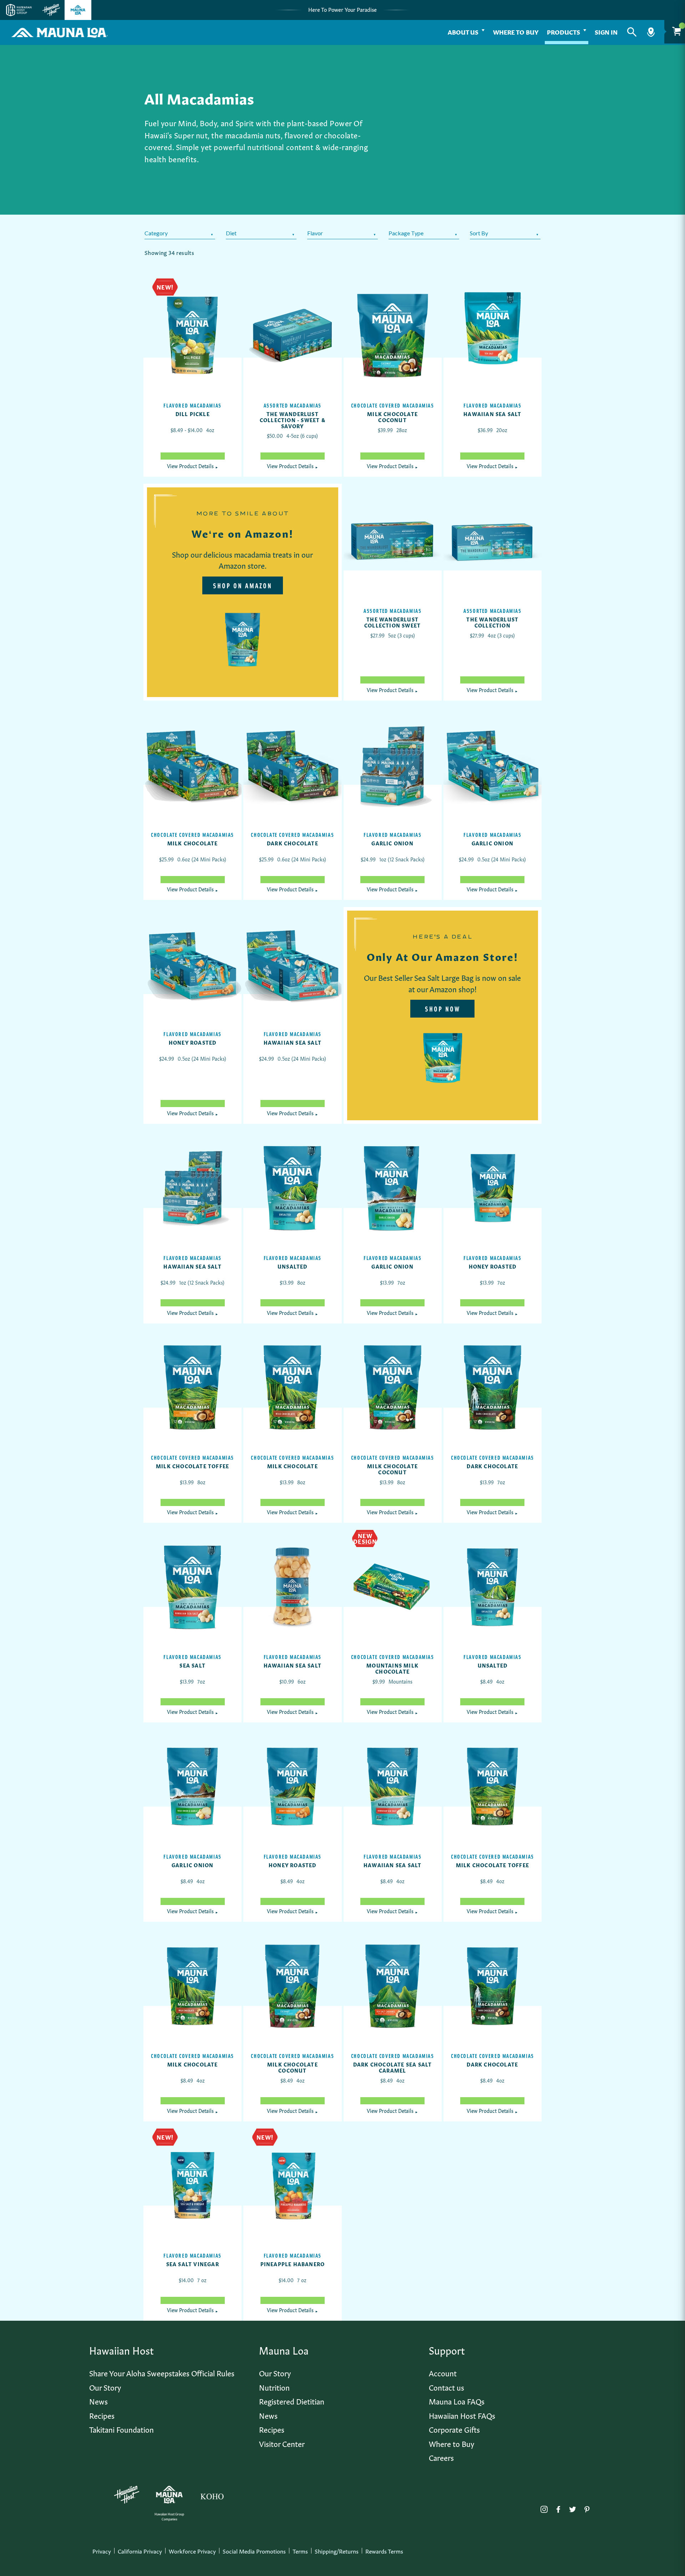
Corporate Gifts (454, 2429)
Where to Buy (516, 32)
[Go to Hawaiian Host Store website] (51, 10)
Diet (231, 233)
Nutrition (274, 2387)
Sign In (606, 32)
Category (156, 233)
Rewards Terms (384, 2551)
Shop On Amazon (243, 585)
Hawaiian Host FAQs (462, 2415)
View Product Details (193, 466)
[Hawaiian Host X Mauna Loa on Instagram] (544, 2508)
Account (443, 2373)
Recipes (102, 2415)
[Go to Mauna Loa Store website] (78, 10)
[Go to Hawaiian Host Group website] (19, 10)
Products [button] (564, 32)
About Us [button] (463, 32)
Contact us (446, 2387)
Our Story (105, 2387)
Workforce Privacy (192, 2551)
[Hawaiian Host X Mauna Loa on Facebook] (558, 2508)
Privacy (102, 2551)
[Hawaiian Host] (127, 2495)
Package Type (406, 233)
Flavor (315, 233)
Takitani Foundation (121, 2429)
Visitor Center (282, 2443)
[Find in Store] (651, 32)
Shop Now (443, 1009)
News (98, 2401)
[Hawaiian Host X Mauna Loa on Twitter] (573, 2508)
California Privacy (140, 2551)
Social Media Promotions (254, 2551)
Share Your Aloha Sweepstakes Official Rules (162, 2373)
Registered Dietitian (292, 2401)
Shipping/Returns (337, 2551)
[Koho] (212, 2495)
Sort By (479, 233)
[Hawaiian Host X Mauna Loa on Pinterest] (587, 2508)
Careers (441, 2457)
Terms (300, 2551)
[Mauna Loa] (169, 2495)
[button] (632, 32)
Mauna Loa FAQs (457, 2401)
